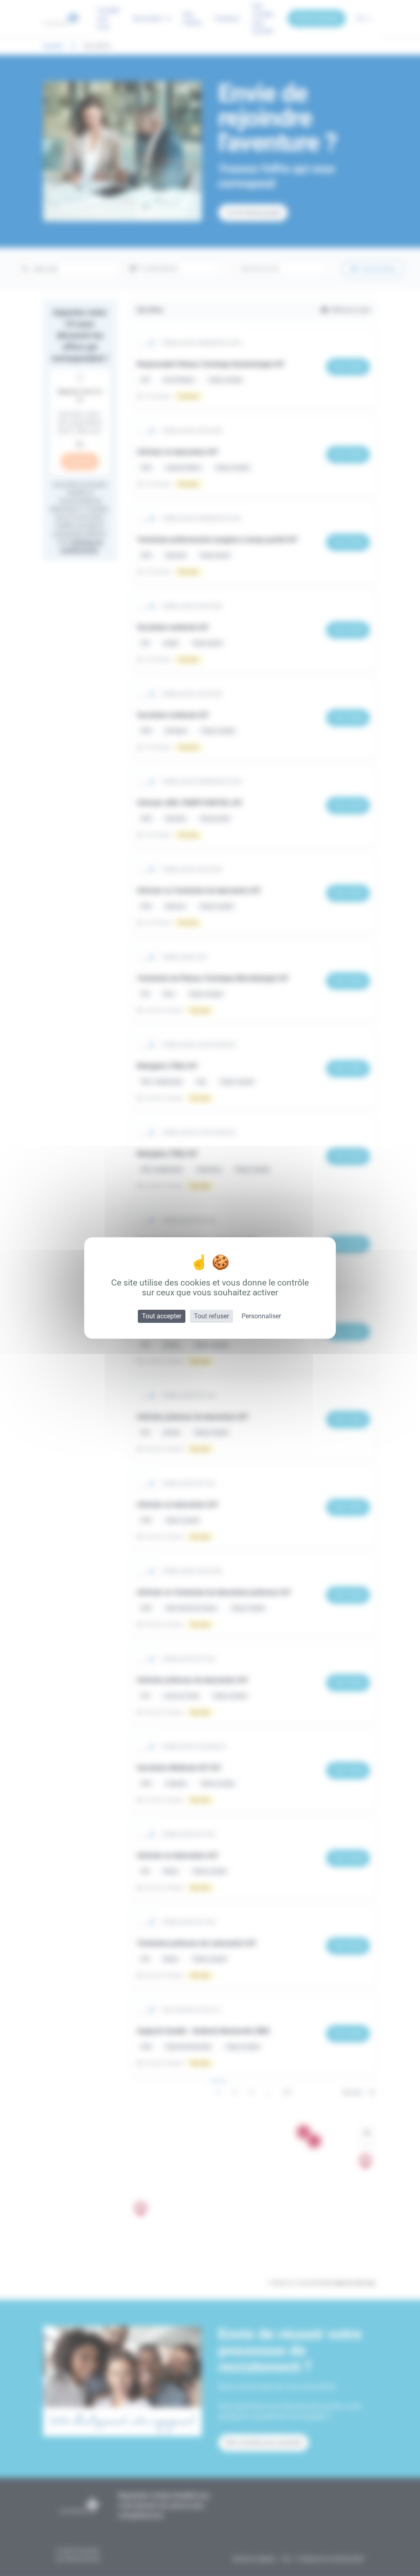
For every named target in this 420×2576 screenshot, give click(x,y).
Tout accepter (162, 1316)
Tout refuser (211, 1316)
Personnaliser (261, 1316)
